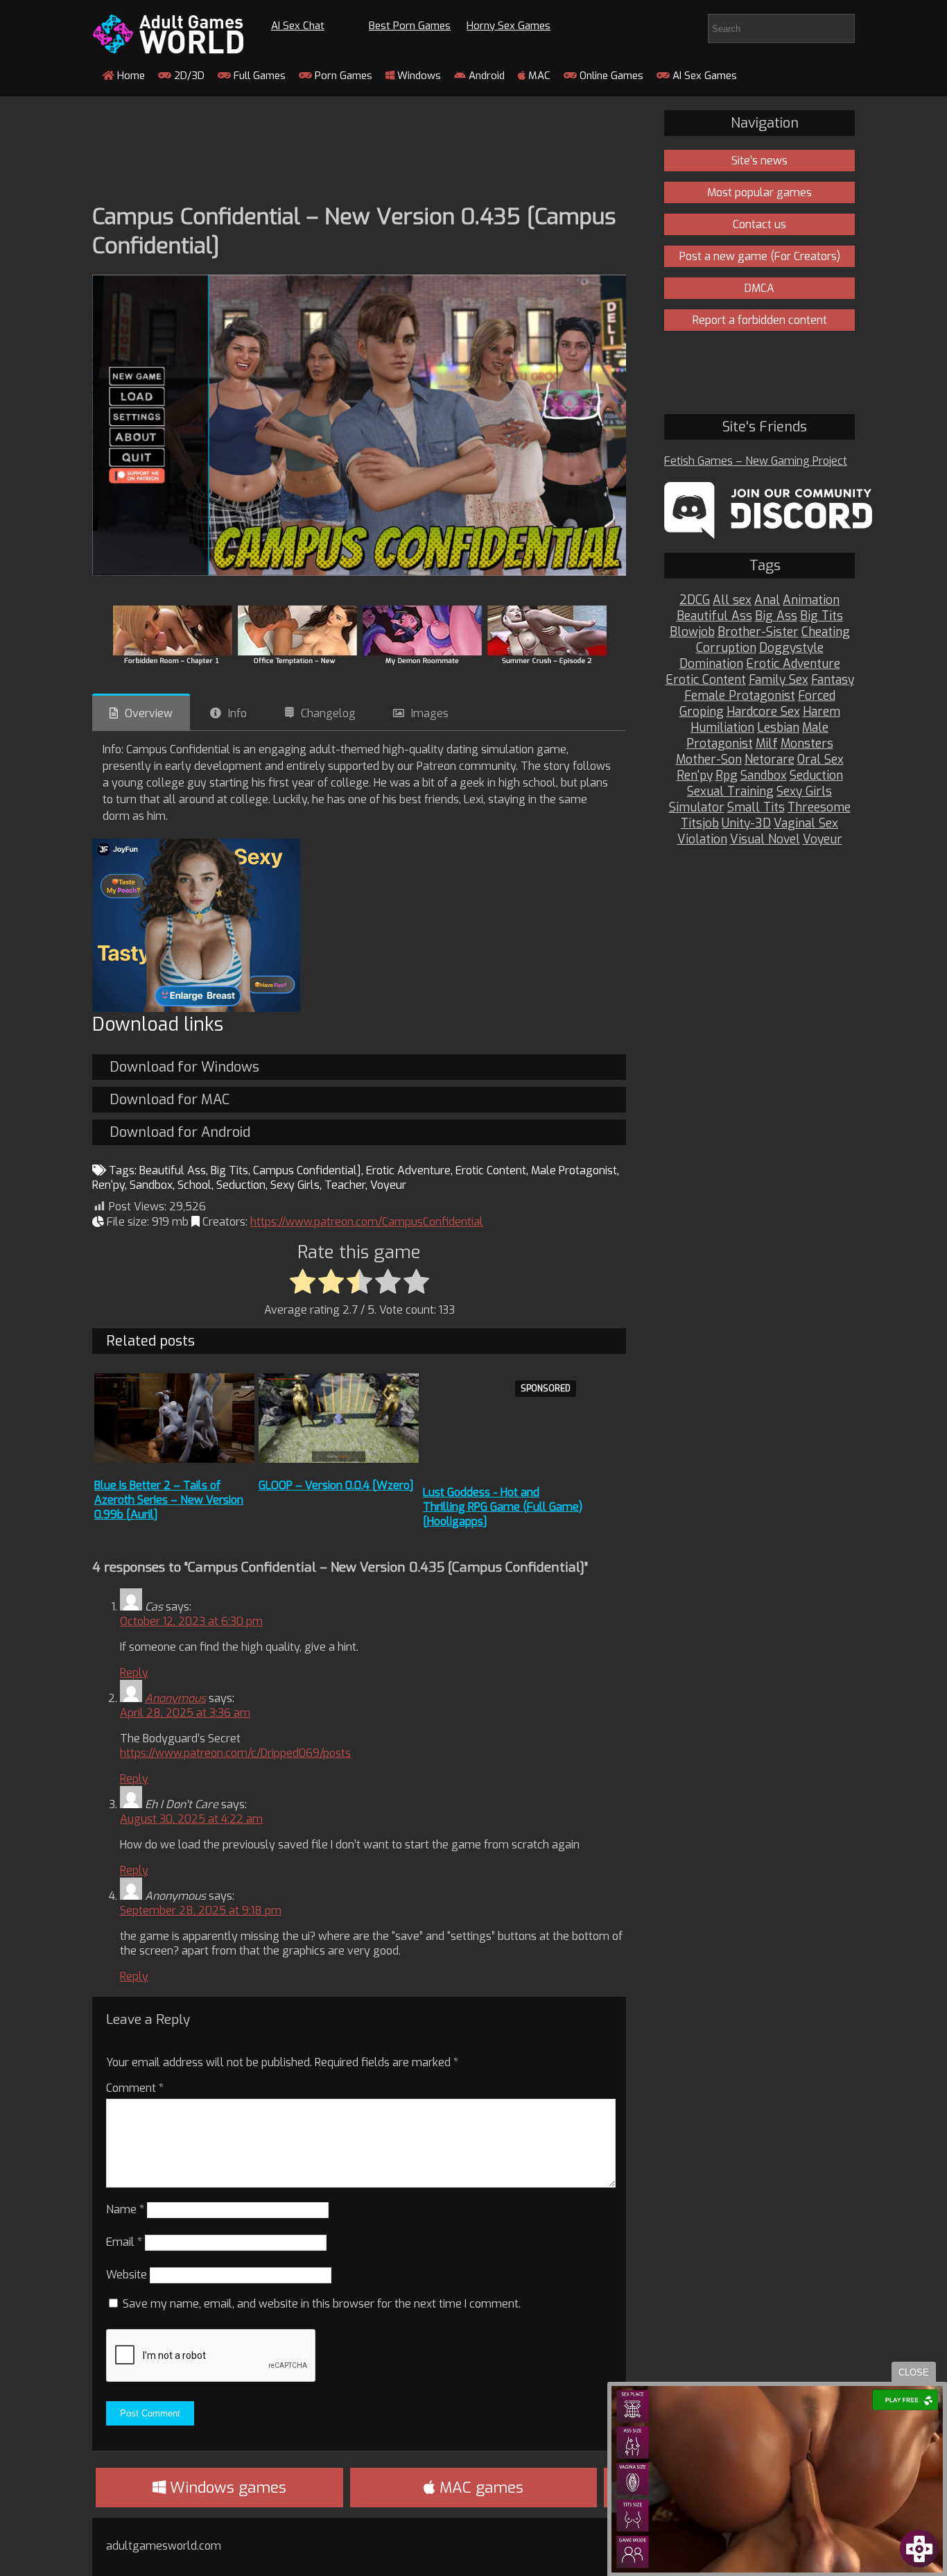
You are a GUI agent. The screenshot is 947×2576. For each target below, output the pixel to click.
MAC (538, 76)
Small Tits (756, 808)
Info (237, 713)
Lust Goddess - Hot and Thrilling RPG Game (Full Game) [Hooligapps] (503, 1507)
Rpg (727, 776)
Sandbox (151, 1185)
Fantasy (833, 680)
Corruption (726, 648)
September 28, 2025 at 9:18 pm (201, 1910)
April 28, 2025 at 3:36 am (185, 1713)
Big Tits (229, 1170)
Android (485, 76)
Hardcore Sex (763, 712)
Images (430, 713)
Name (125, 2209)
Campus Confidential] (307, 1170)
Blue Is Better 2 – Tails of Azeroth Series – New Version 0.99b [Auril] (169, 1500)
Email (124, 2242)
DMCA (759, 288)
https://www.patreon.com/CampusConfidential (367, 1222)
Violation (702, 840)
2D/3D (188, 76)
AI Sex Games (703, 76)
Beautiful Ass (173, 1170)
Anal (767, 600)
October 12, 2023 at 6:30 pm (191, 1621)
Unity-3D (746, 824)
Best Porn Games (410, 26)
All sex (732, 600)
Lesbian (778, 728)
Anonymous (175, 1698)
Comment (135, 2088)
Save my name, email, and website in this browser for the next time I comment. (322, 2304)
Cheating (826, 632)
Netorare (770, 760)
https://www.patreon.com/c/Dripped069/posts (235, 1753)
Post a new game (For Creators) (760, 256)
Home (130, 76)
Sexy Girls (295, 1185)
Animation (811, 600)
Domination (711, 664)
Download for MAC (170, 1100)
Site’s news (759, 161)
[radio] (303, 1282)
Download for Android (180, 1132)
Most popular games (759, 192)
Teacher (345, 1185)
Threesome (819, 808)
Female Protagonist (740, 696)
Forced (817, 696)
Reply (134, 1673)
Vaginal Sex (806, 824)
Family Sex (779, 680)
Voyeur (388, 1185)
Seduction (241, 1185)
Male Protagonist (574, 1170)
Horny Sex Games (509, 26)
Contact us (759, 224)
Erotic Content (491, 1170)
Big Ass (776, 616)
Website (127, 2275)
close (914, 2372)
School (194, 1185)
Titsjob (700, 824)
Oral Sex (820, 760)
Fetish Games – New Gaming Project (756, 461)
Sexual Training (730, 792)
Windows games (226, 2488)
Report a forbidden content (760, 320)
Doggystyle (791, 648)
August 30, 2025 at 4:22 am (191, 1819)
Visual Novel (765, 840)
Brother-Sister (758, 632)
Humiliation (722, 728)
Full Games (258, 76)
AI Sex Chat (298, 26)
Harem (822, 712)
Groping (702, 712)
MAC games (479, 2488)
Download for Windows (184, 1067)
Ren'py (108, 1185)
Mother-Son (709, 760)
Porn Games (342, 76)
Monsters (807, 744)
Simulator (697, 808)
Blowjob (692, 632)
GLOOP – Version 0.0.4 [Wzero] (336, 1485)
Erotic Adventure (408, 1170)
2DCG (695, 600)
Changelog (328, 713)
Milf (767, 744)
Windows (418, 76)
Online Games (610, 76)
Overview (149, 713)
